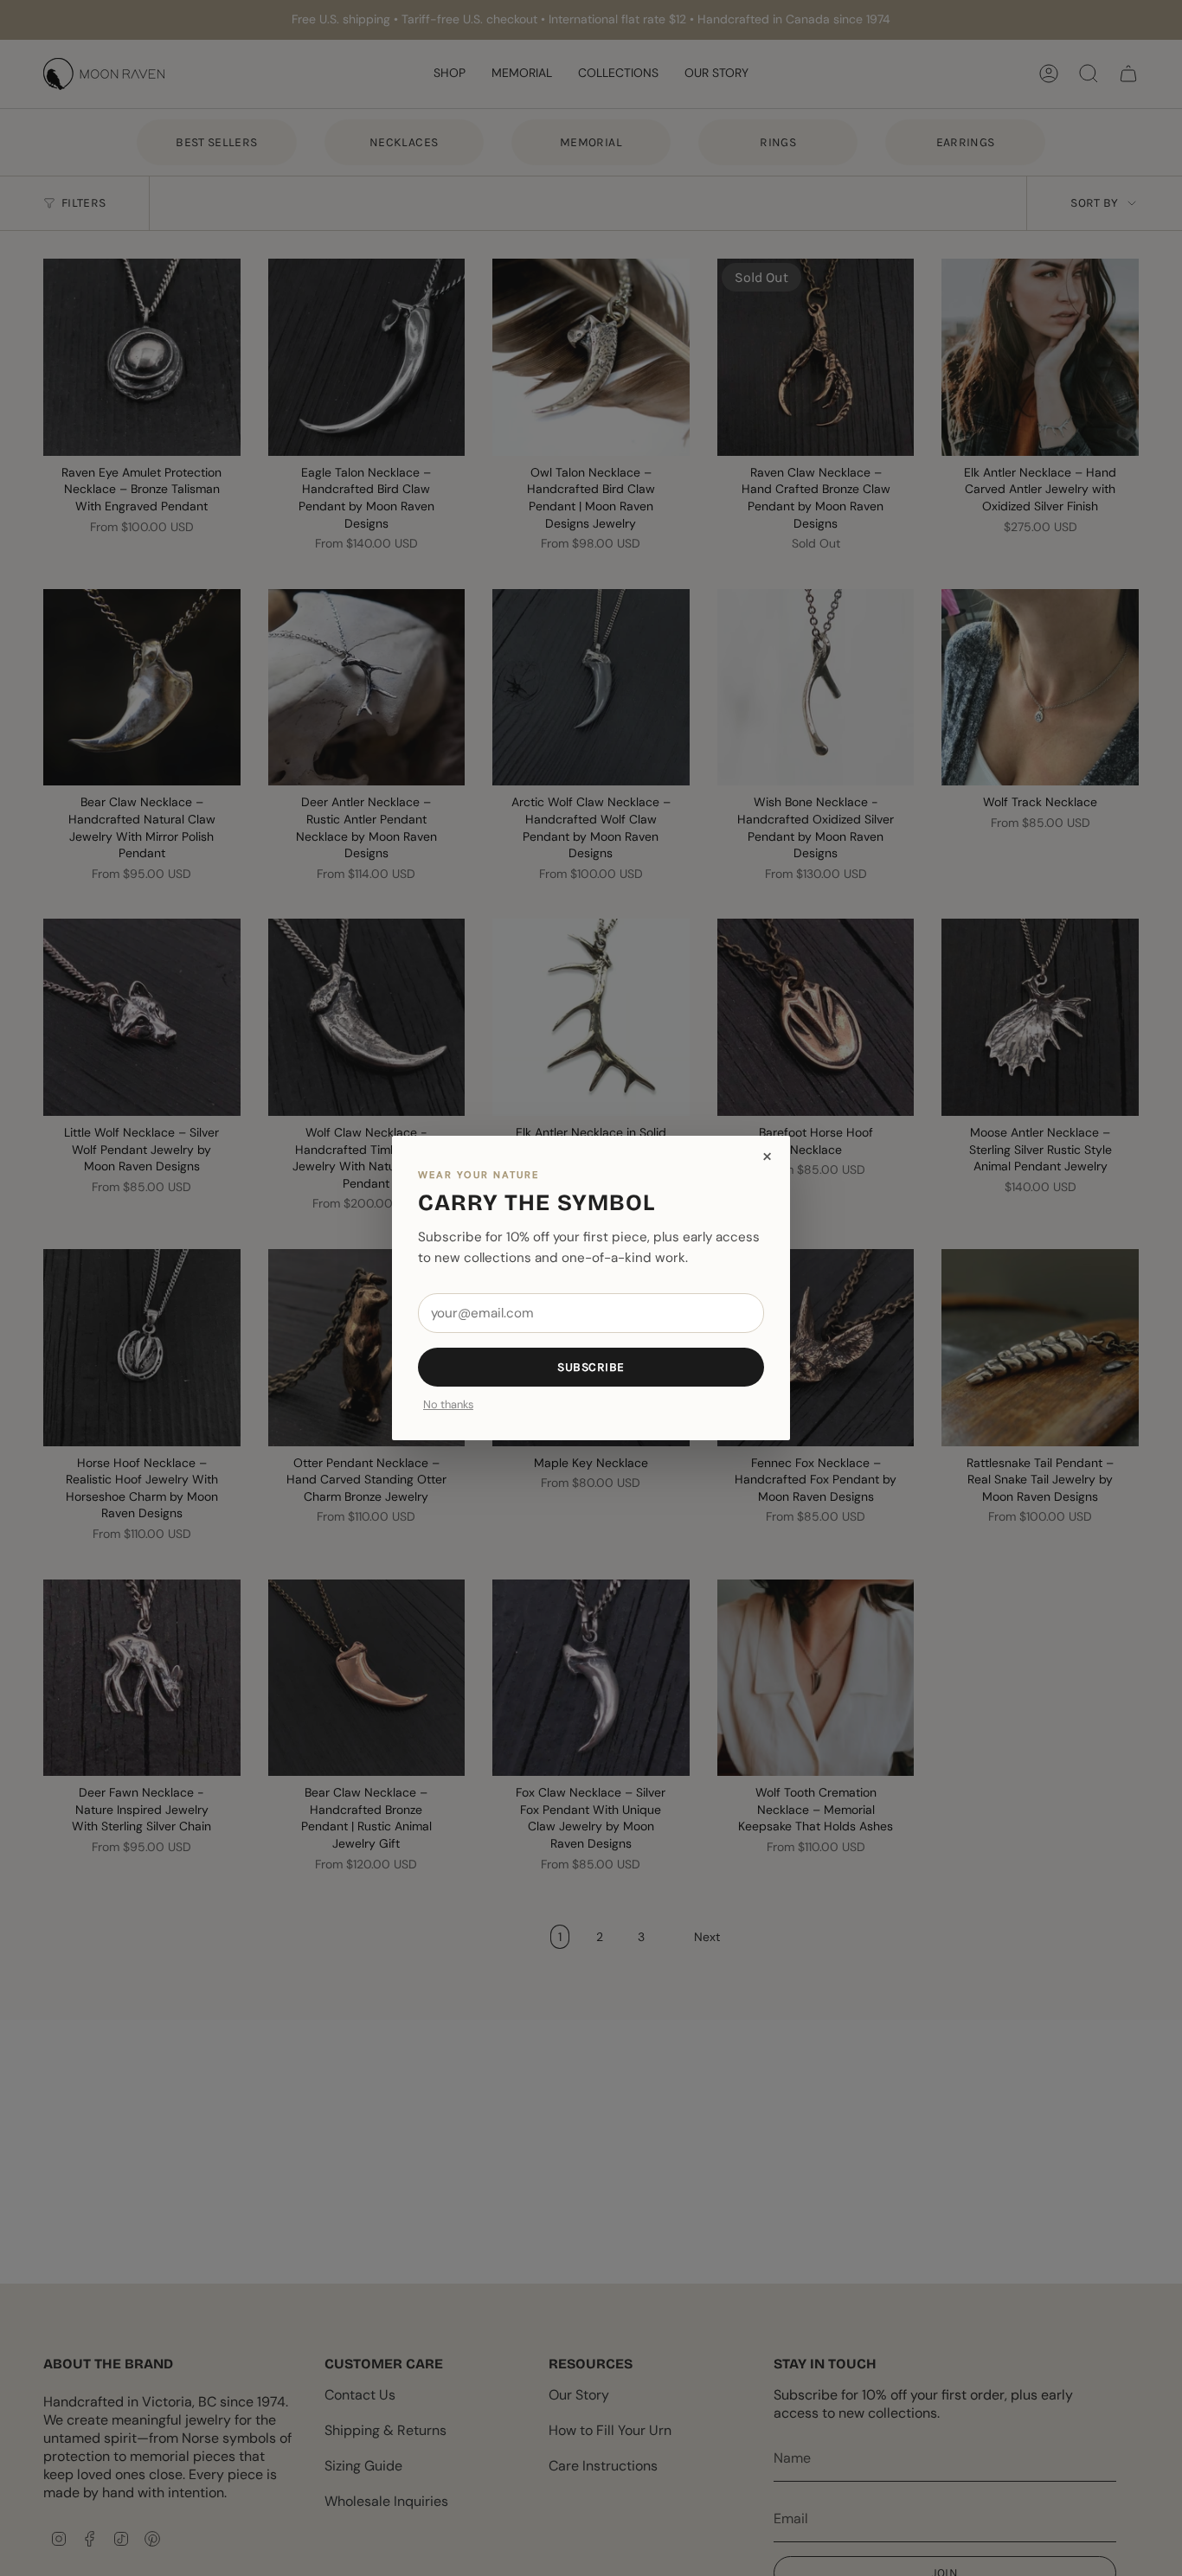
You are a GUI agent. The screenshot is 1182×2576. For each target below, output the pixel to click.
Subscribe (591, 1367)
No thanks (448, 1405)
